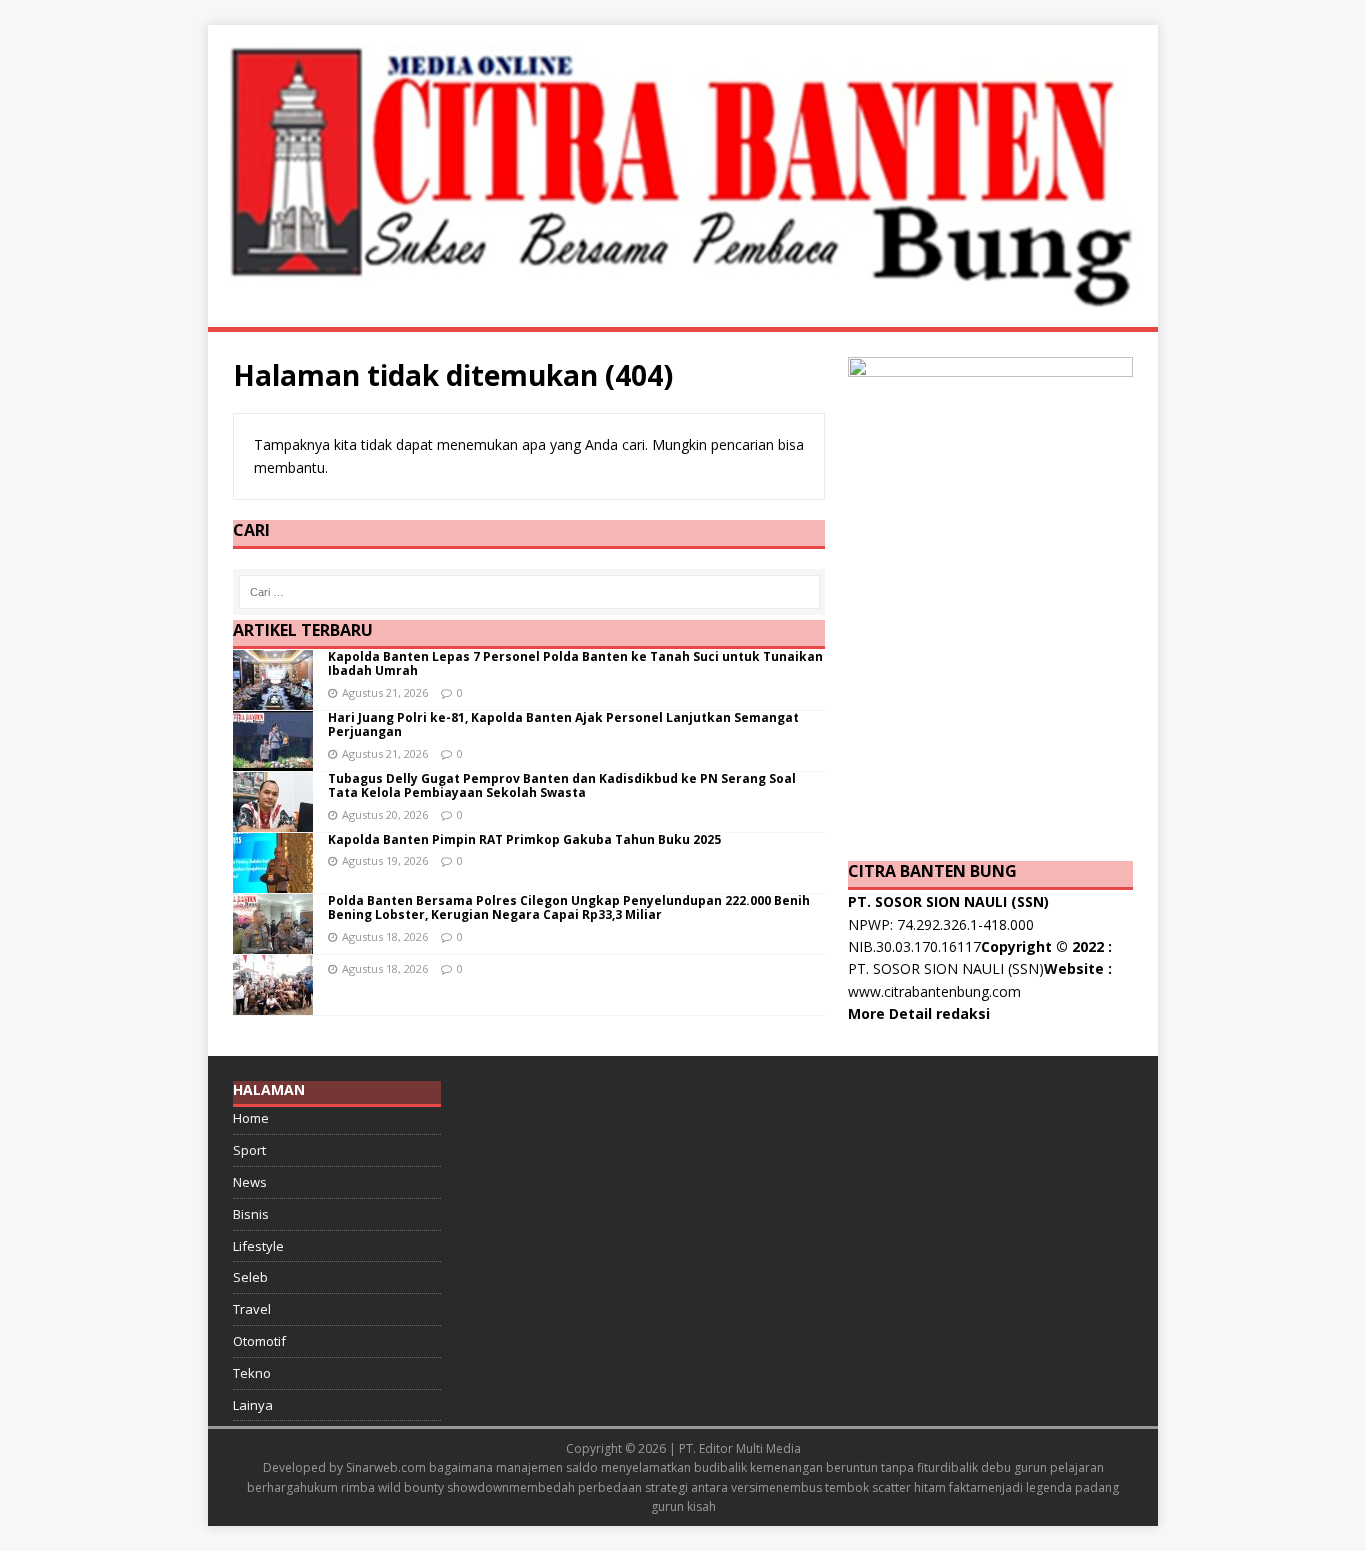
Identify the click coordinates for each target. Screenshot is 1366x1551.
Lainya (253, 1405)
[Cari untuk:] (529, 592)
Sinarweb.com (386, 1467)
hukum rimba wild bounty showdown (404, 1487)
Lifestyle (258, 1246)
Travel (252, 1309)
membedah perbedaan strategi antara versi (633, 1487)
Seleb (250, 1277)
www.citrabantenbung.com (934, 991)
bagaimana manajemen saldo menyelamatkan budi (574, 1467)
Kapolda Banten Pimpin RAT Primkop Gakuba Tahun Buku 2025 (524, 839)
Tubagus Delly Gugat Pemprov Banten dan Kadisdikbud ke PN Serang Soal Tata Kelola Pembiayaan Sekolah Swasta (562, 785)
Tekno (252, 1373)
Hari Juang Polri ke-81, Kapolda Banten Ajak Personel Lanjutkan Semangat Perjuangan (563, 724)
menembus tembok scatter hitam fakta (867, 1487)
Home (251, 1118)
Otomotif (259, 1341)
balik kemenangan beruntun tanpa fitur (830, 1467)
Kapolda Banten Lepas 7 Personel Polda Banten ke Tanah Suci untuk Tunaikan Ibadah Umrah (575, 663)
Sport (249, 1150)
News (250, 1182)
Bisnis (251, 1214)
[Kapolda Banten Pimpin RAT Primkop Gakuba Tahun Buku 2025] (273, 881)
